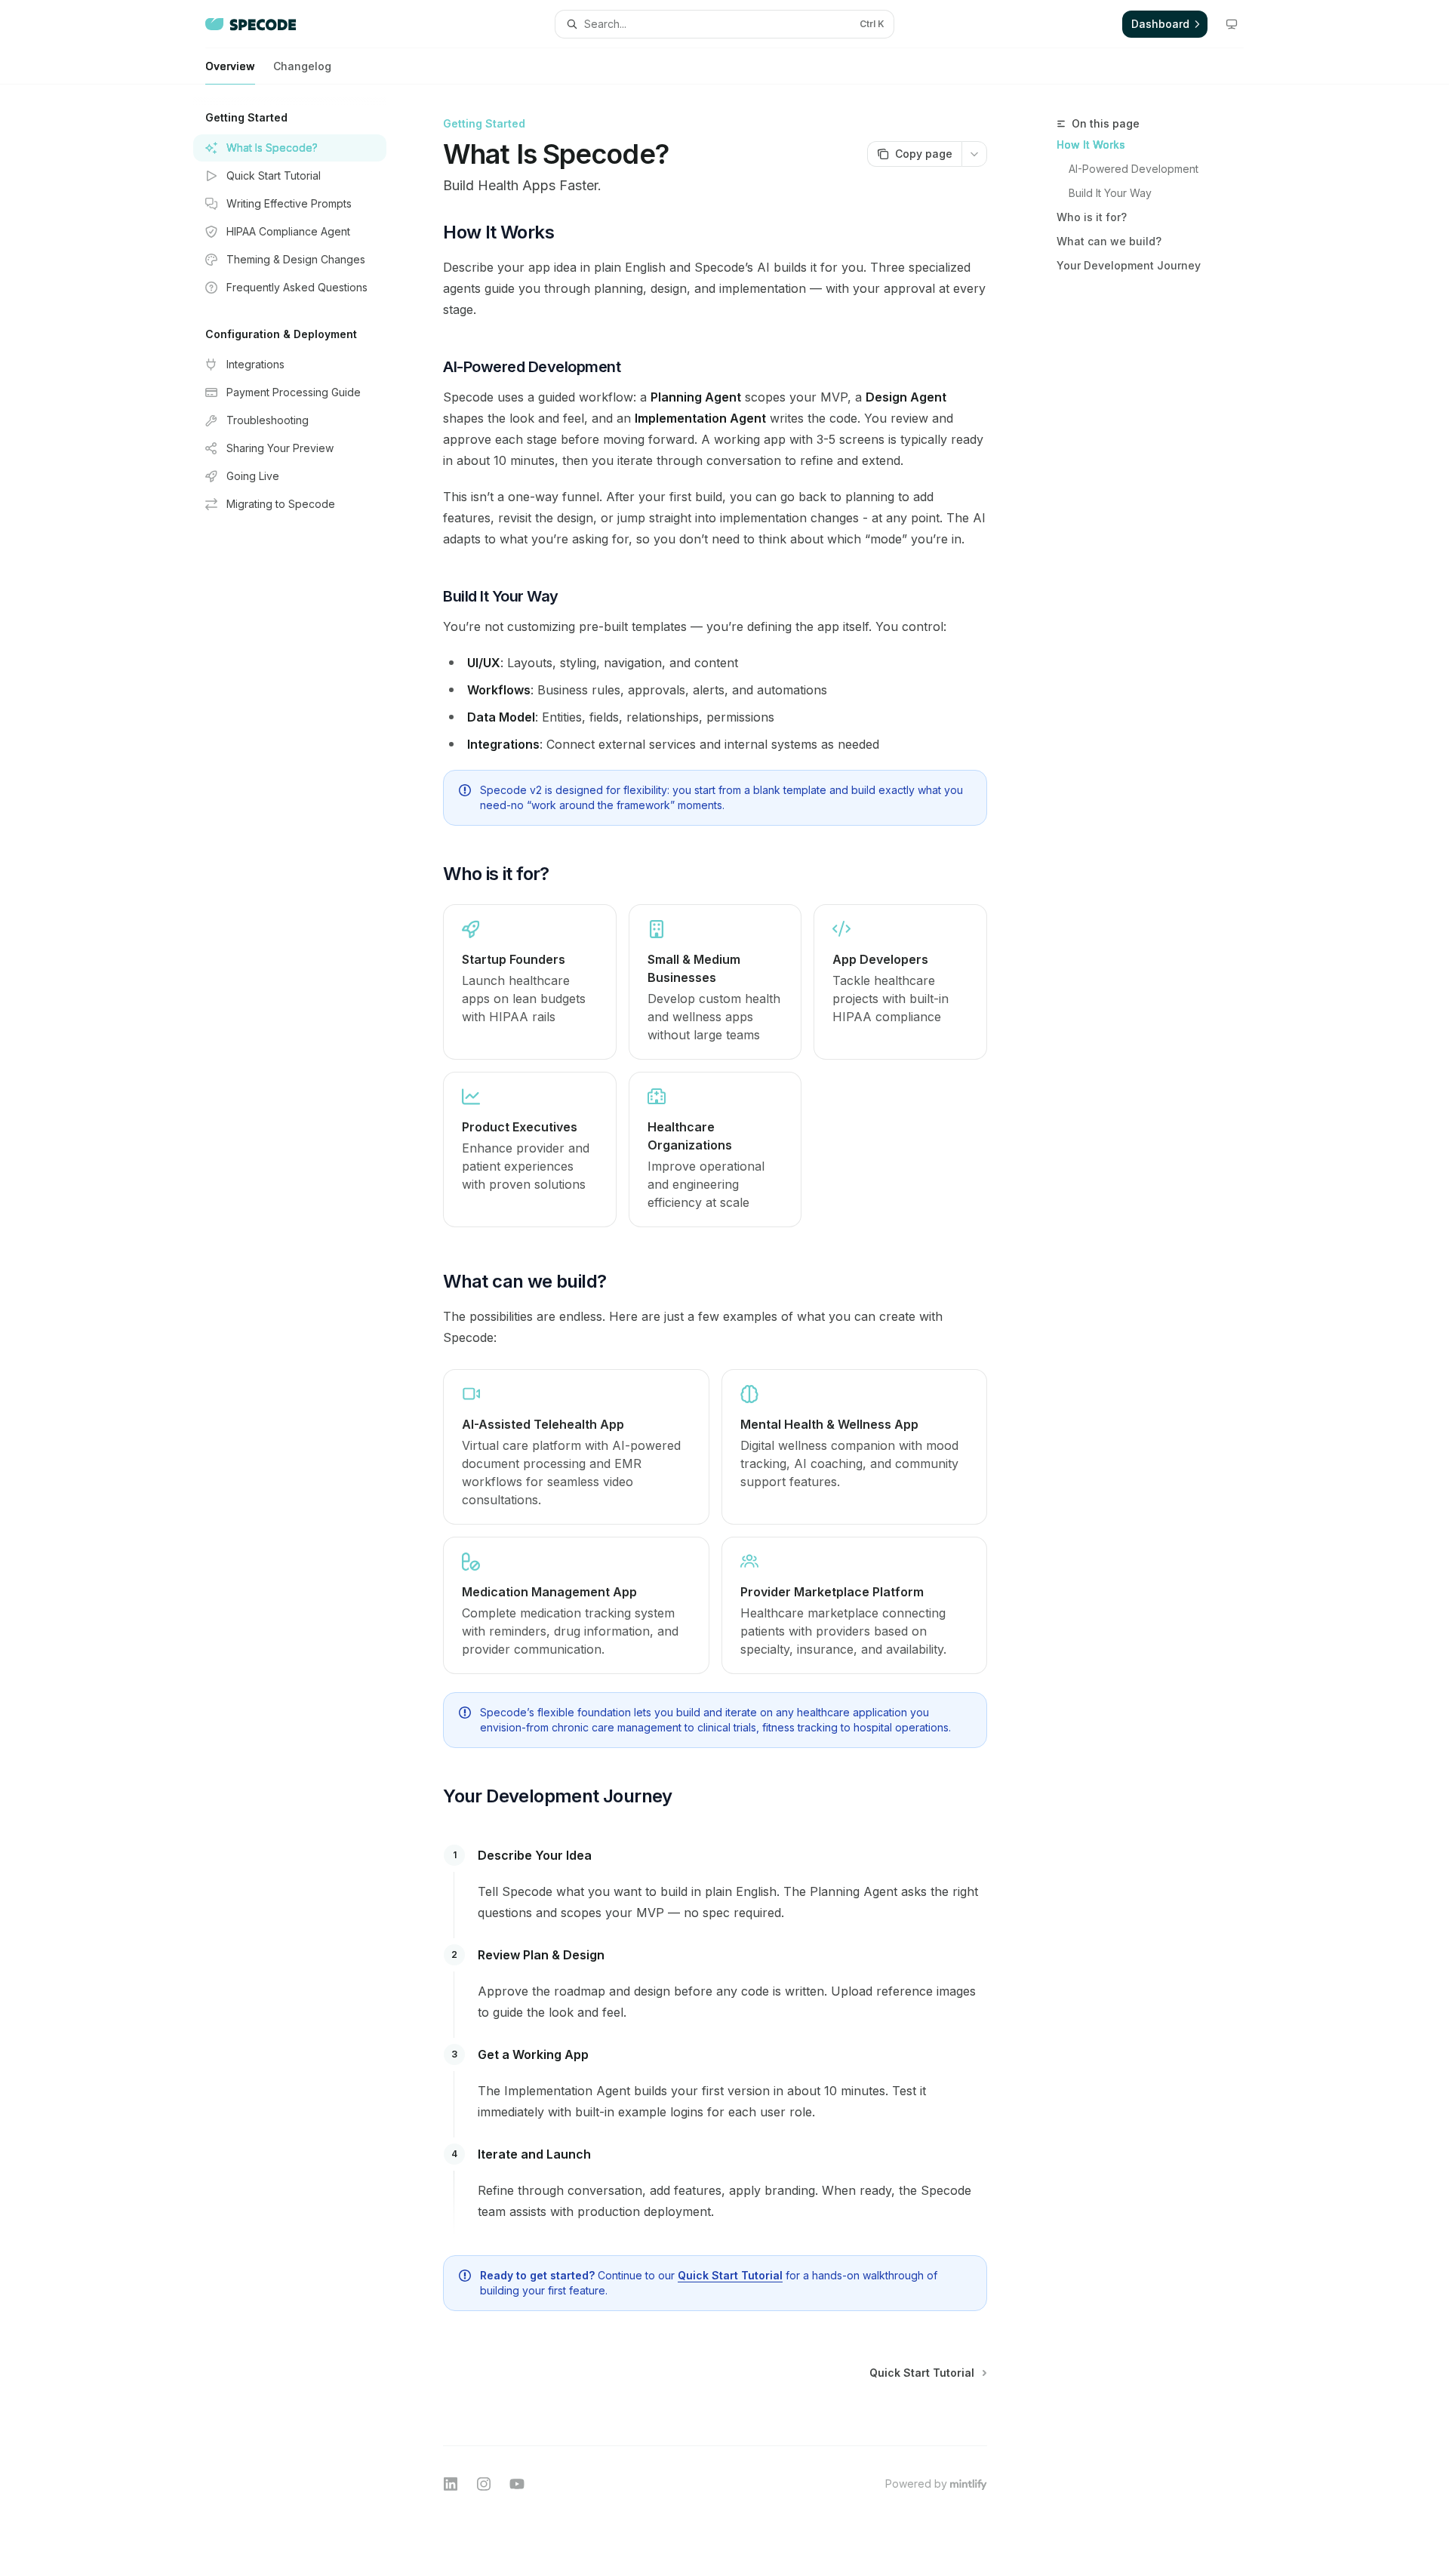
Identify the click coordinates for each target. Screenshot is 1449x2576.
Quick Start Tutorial (730, 2275)
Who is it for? (1092, 217)
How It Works (1091, 145)
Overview (230, 66)
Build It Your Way (1110, 193)
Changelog (302, 66)
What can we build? (1109, 241)
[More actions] (974, 154)
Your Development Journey (1129, 265)
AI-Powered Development (1134, 169)
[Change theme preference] (1232, 24)
